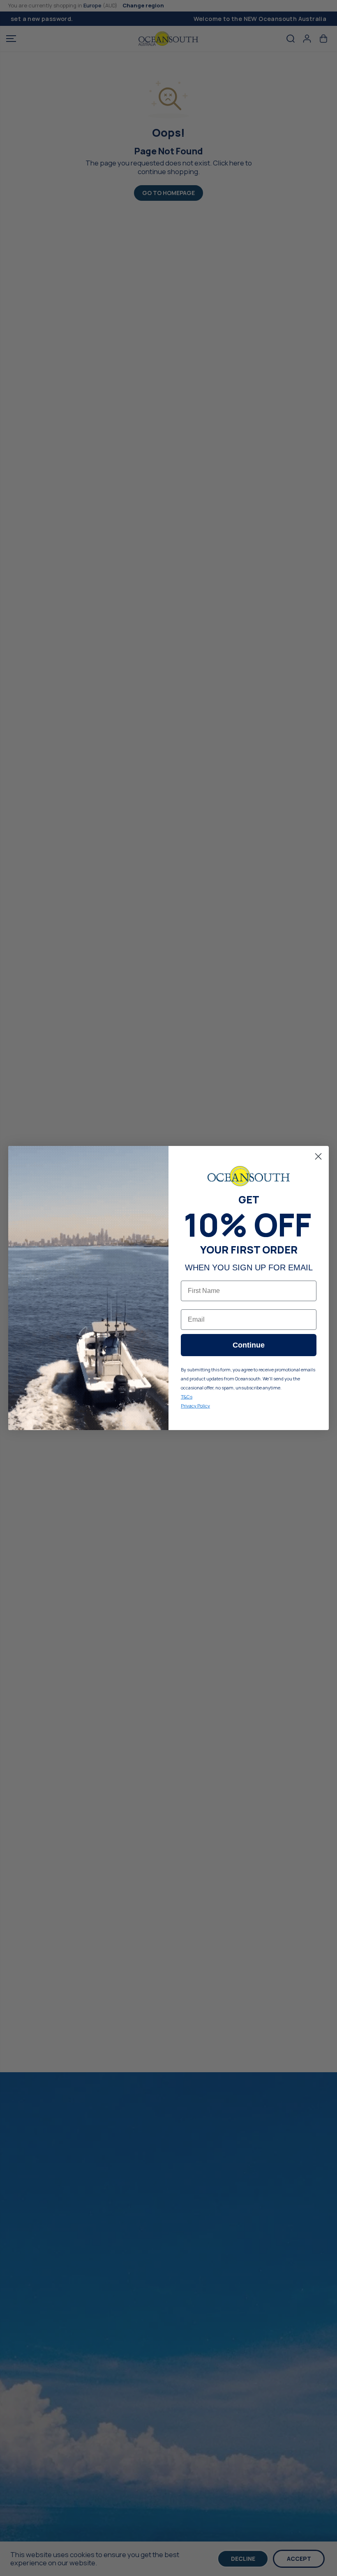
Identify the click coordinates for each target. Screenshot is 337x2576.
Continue (249, 1345)
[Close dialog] (318, 1156)
